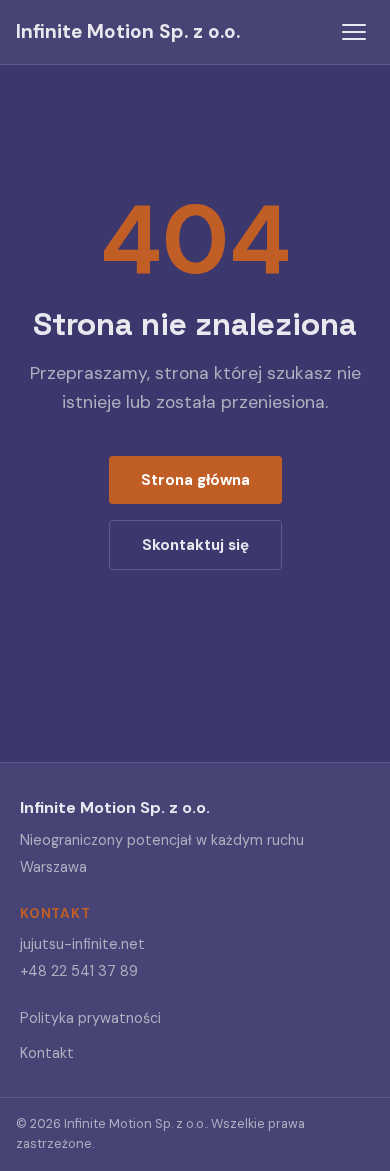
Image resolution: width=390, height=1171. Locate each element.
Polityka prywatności (90, 1018)
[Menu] (354, 32)
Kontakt (47, 1053)
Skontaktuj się (195, 545)
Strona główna (195, 480)
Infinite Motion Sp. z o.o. (128, 31)
